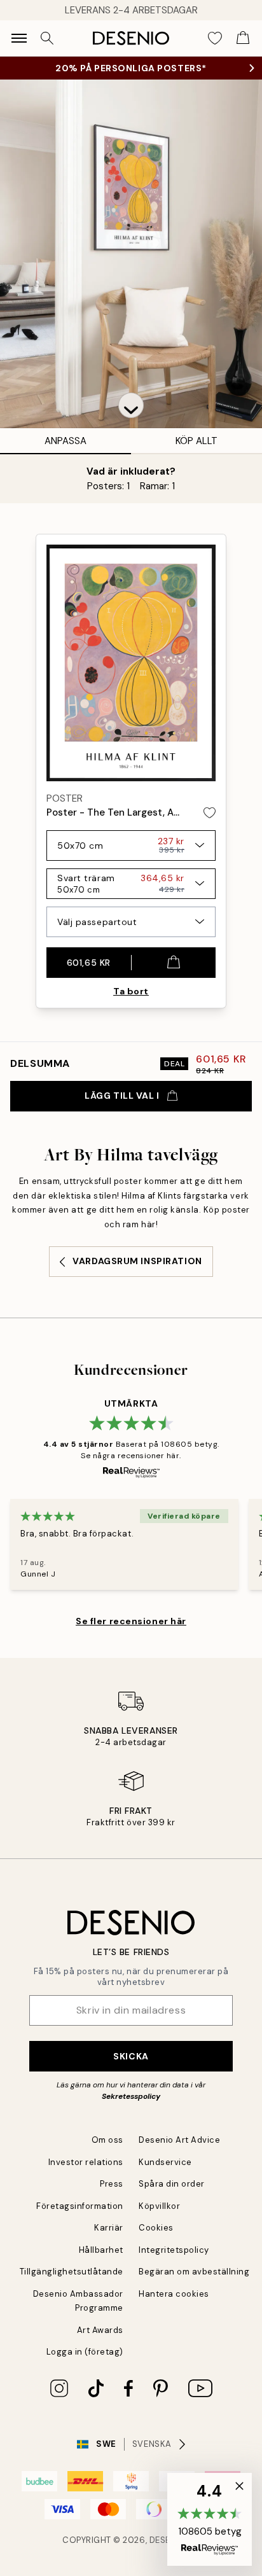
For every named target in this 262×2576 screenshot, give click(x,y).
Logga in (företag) (85, 2352)
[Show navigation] (19, 38)
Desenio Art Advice (179, 2140)
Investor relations (86, 2162)
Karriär (109, 2228)
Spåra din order (172, 2184)
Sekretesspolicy (131, 2096)
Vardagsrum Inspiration (137, 1261)
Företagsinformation (80, 2206)
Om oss (107, 2140)
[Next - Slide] (252, 960)
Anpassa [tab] (65, 441)
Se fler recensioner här (131, 1621)
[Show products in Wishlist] (215, 38)
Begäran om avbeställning (194, 2272)
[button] (131, 405)
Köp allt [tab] (197, 441)
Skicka (131, 2056)
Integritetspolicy (174, 2250)
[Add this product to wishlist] (210, 813)
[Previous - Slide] (10, 960)
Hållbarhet (101, 2250)
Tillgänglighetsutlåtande (72, 2272)
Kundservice (165, 2162)
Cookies (156, 2228)
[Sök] (47, 38)
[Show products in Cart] (243, 38)
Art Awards (100, 2330)
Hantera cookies (174, 2294)
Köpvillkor (159, 2206)
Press (112, 2184)
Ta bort (131, 991)
